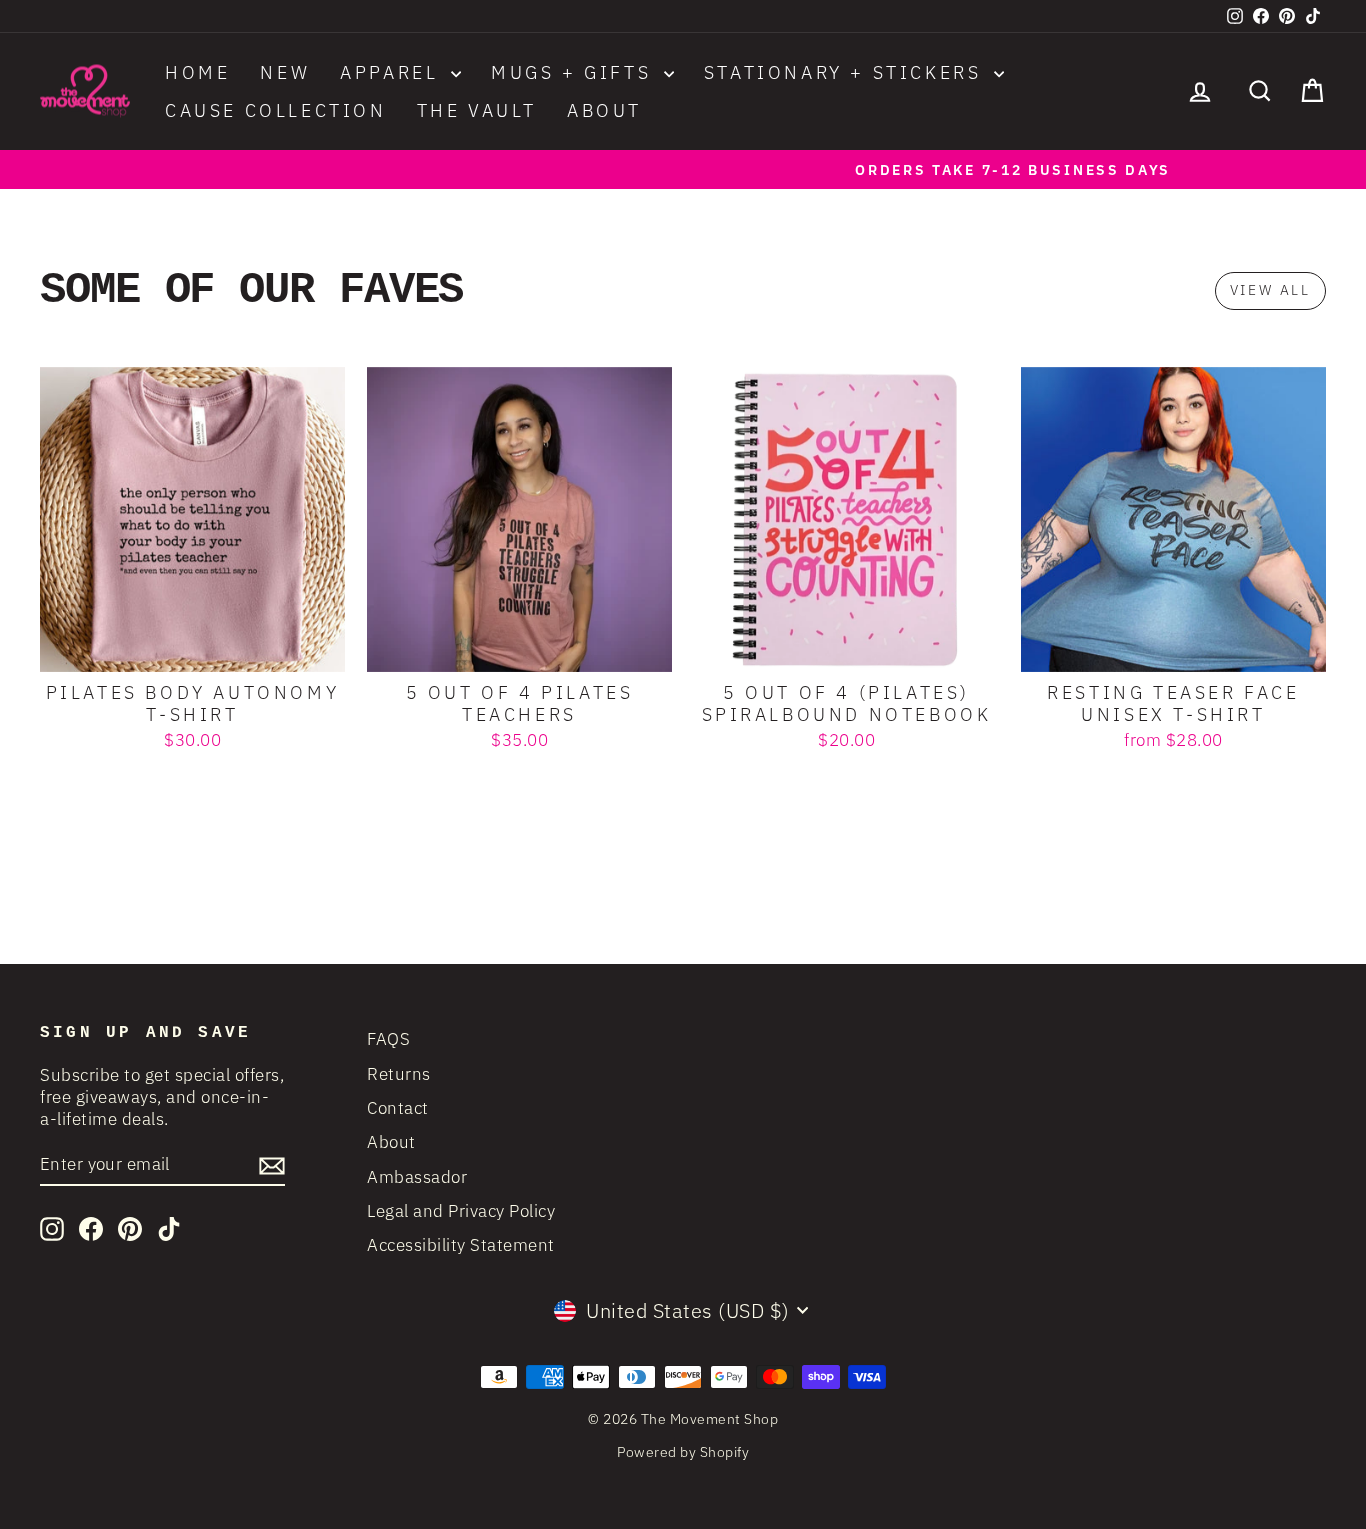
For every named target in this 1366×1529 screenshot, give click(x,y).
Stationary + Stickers (846, 72)
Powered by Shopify (683, 1452)
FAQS (388, 1039)
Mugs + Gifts (575, 72)
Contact (398, 1108)
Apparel (393, 72)
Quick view (192, 649)
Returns (399, 1074)
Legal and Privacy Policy (461, 1211)
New (285, 72)
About (604, 110)
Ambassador (417, 1177)
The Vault (477, 110)
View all (1270, 290)
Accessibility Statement (461, 1245)
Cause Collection (276, 110)
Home (197, 72)
